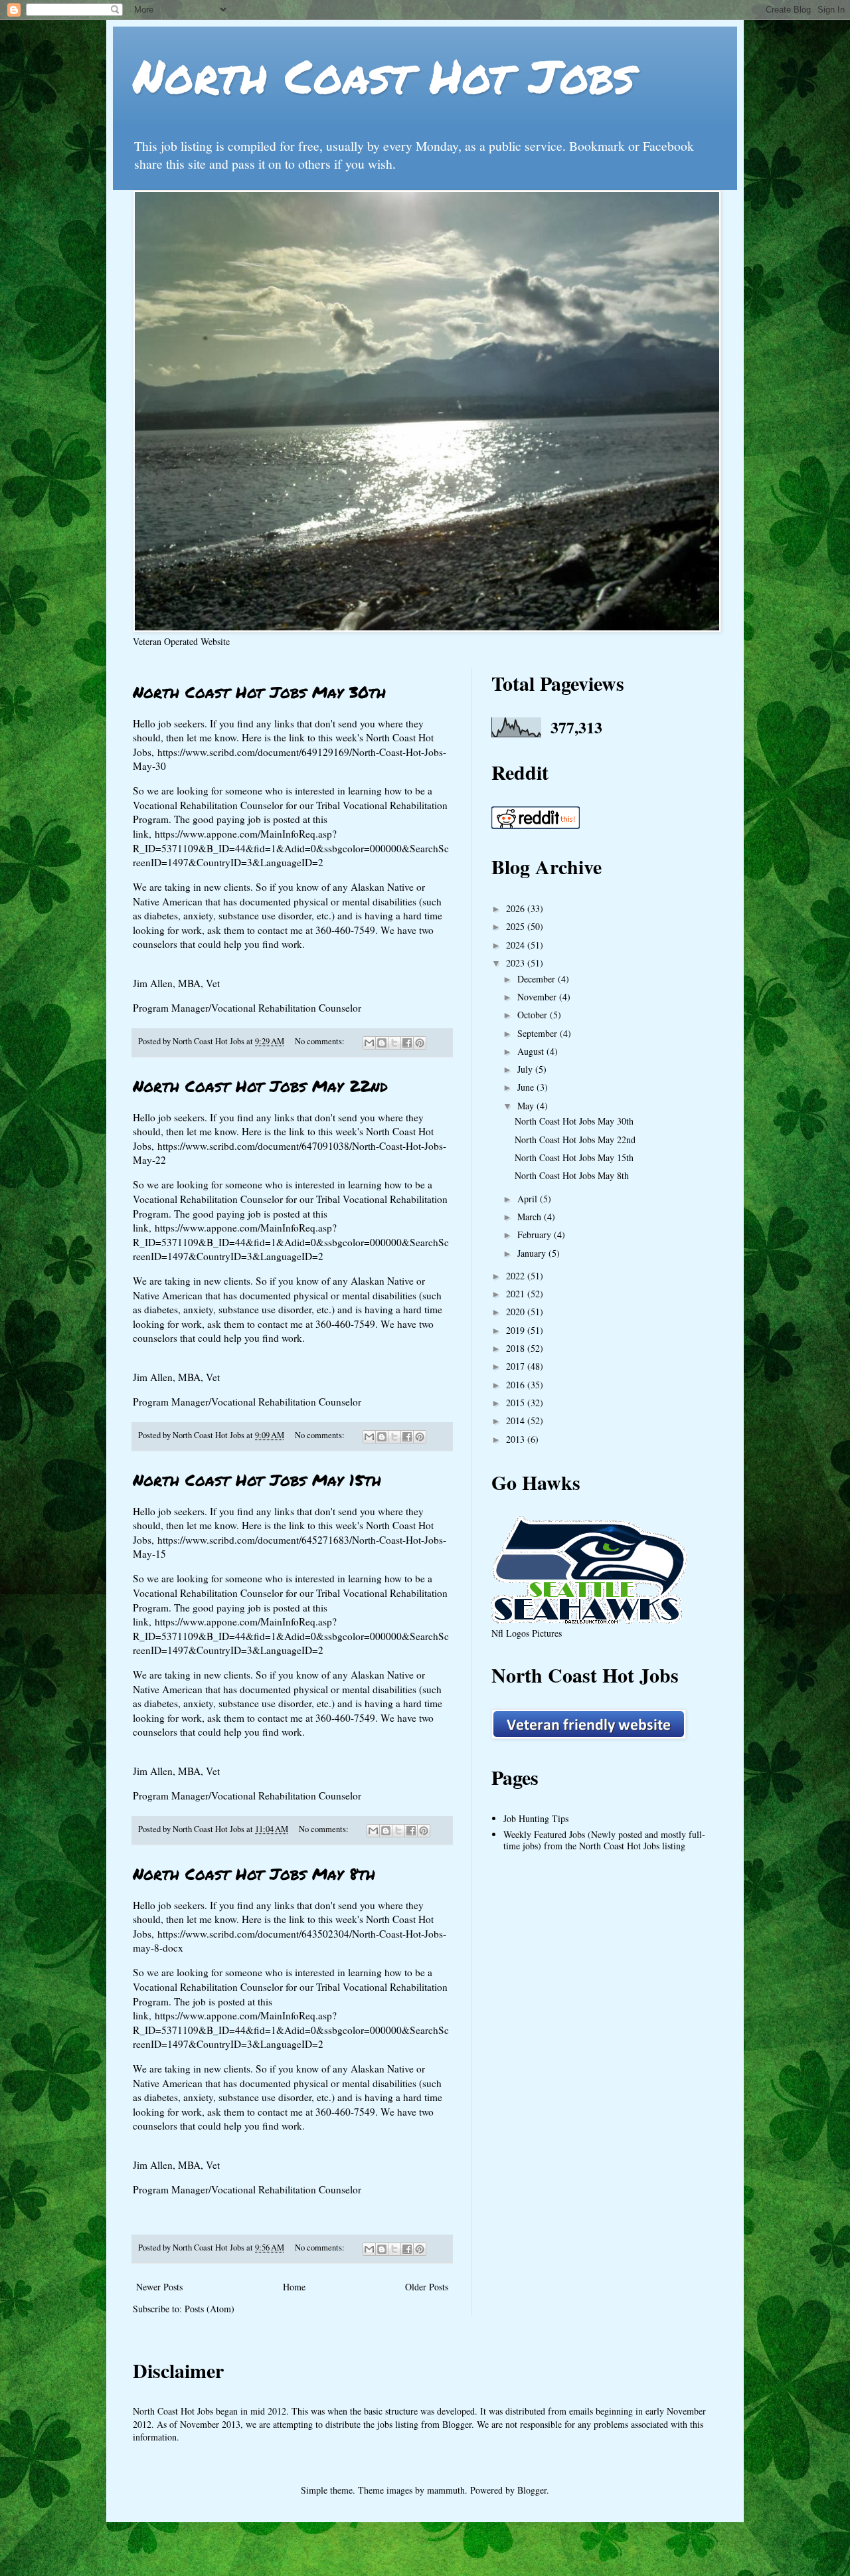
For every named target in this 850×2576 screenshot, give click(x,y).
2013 (517, 1439)
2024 (517, 945)
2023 (517, 963)
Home (294, 2287)
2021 (517, 1294)
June (527, 1087)
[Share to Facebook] (407, 1043)
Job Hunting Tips (536, 1818)
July (526, 1069)
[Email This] (369, 1043)
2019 (517, 1330)
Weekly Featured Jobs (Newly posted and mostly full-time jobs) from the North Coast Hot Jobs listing (604, 1840)
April (529, 1199)
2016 (517, 1385)
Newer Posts (159, 2287)
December (538, 979)
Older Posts (427, 2287)
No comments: (321, 1041)
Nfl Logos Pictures (527, 1633)
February (536, 1235)
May (527, 1106)
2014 (517, 1421)
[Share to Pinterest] (420, 1043)
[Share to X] (394, 1043)
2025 (517, 926)
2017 (517, 1366)
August (532, 1051)
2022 (517, 1276)
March (531, 1217)
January (533, 1253)
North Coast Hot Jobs (383, 75)
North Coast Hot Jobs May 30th (259, 692)
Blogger (532, 2490)
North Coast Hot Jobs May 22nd (260, 1086)
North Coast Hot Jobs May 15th (257, 1480)
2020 (517, 1312)
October (534, 1015)
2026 (517, 908)
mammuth (446, 2490)
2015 (517, 1403)
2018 (517, 1348)
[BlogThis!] (382, 1043)
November (538, 997)
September (539, 1033)
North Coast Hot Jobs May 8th (254, 1874)
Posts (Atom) (210, 2309)
